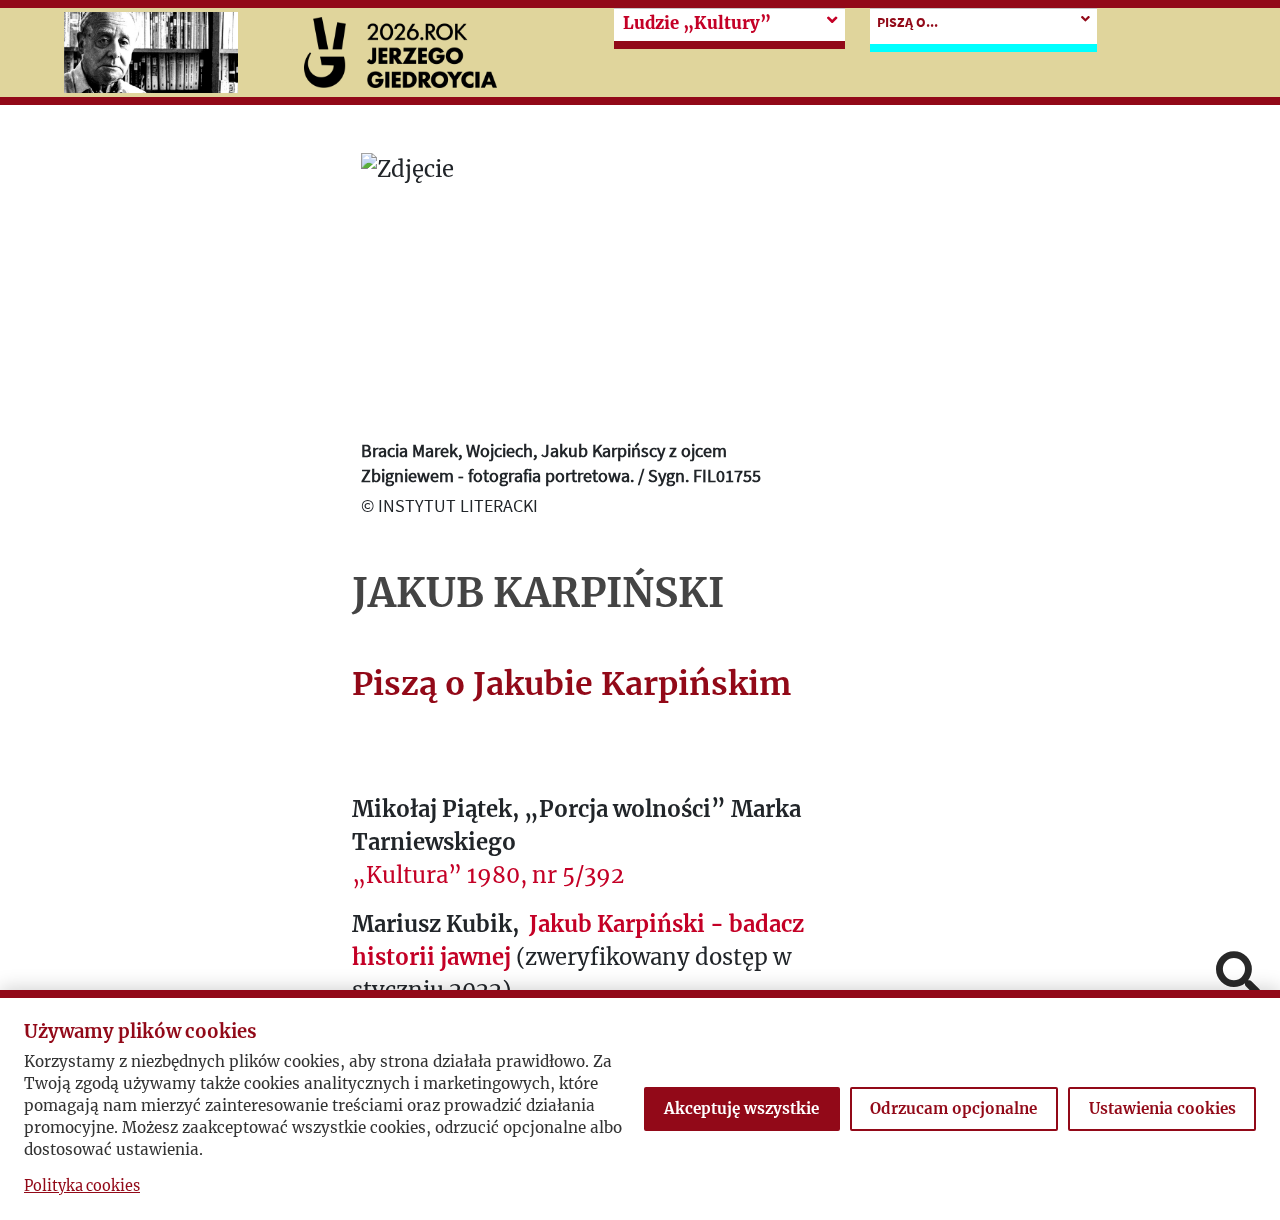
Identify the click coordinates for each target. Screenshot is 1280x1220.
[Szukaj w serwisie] (1238, 975)
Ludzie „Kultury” (697, 23)
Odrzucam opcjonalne (953, 1108)
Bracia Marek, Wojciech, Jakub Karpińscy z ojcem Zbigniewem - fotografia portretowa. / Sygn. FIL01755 (561, 463)
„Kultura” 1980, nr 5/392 (488, 875)
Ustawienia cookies (1162, 1108)
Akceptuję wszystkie (741, 1108)
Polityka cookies (82, 1186)
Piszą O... (907, 22)
